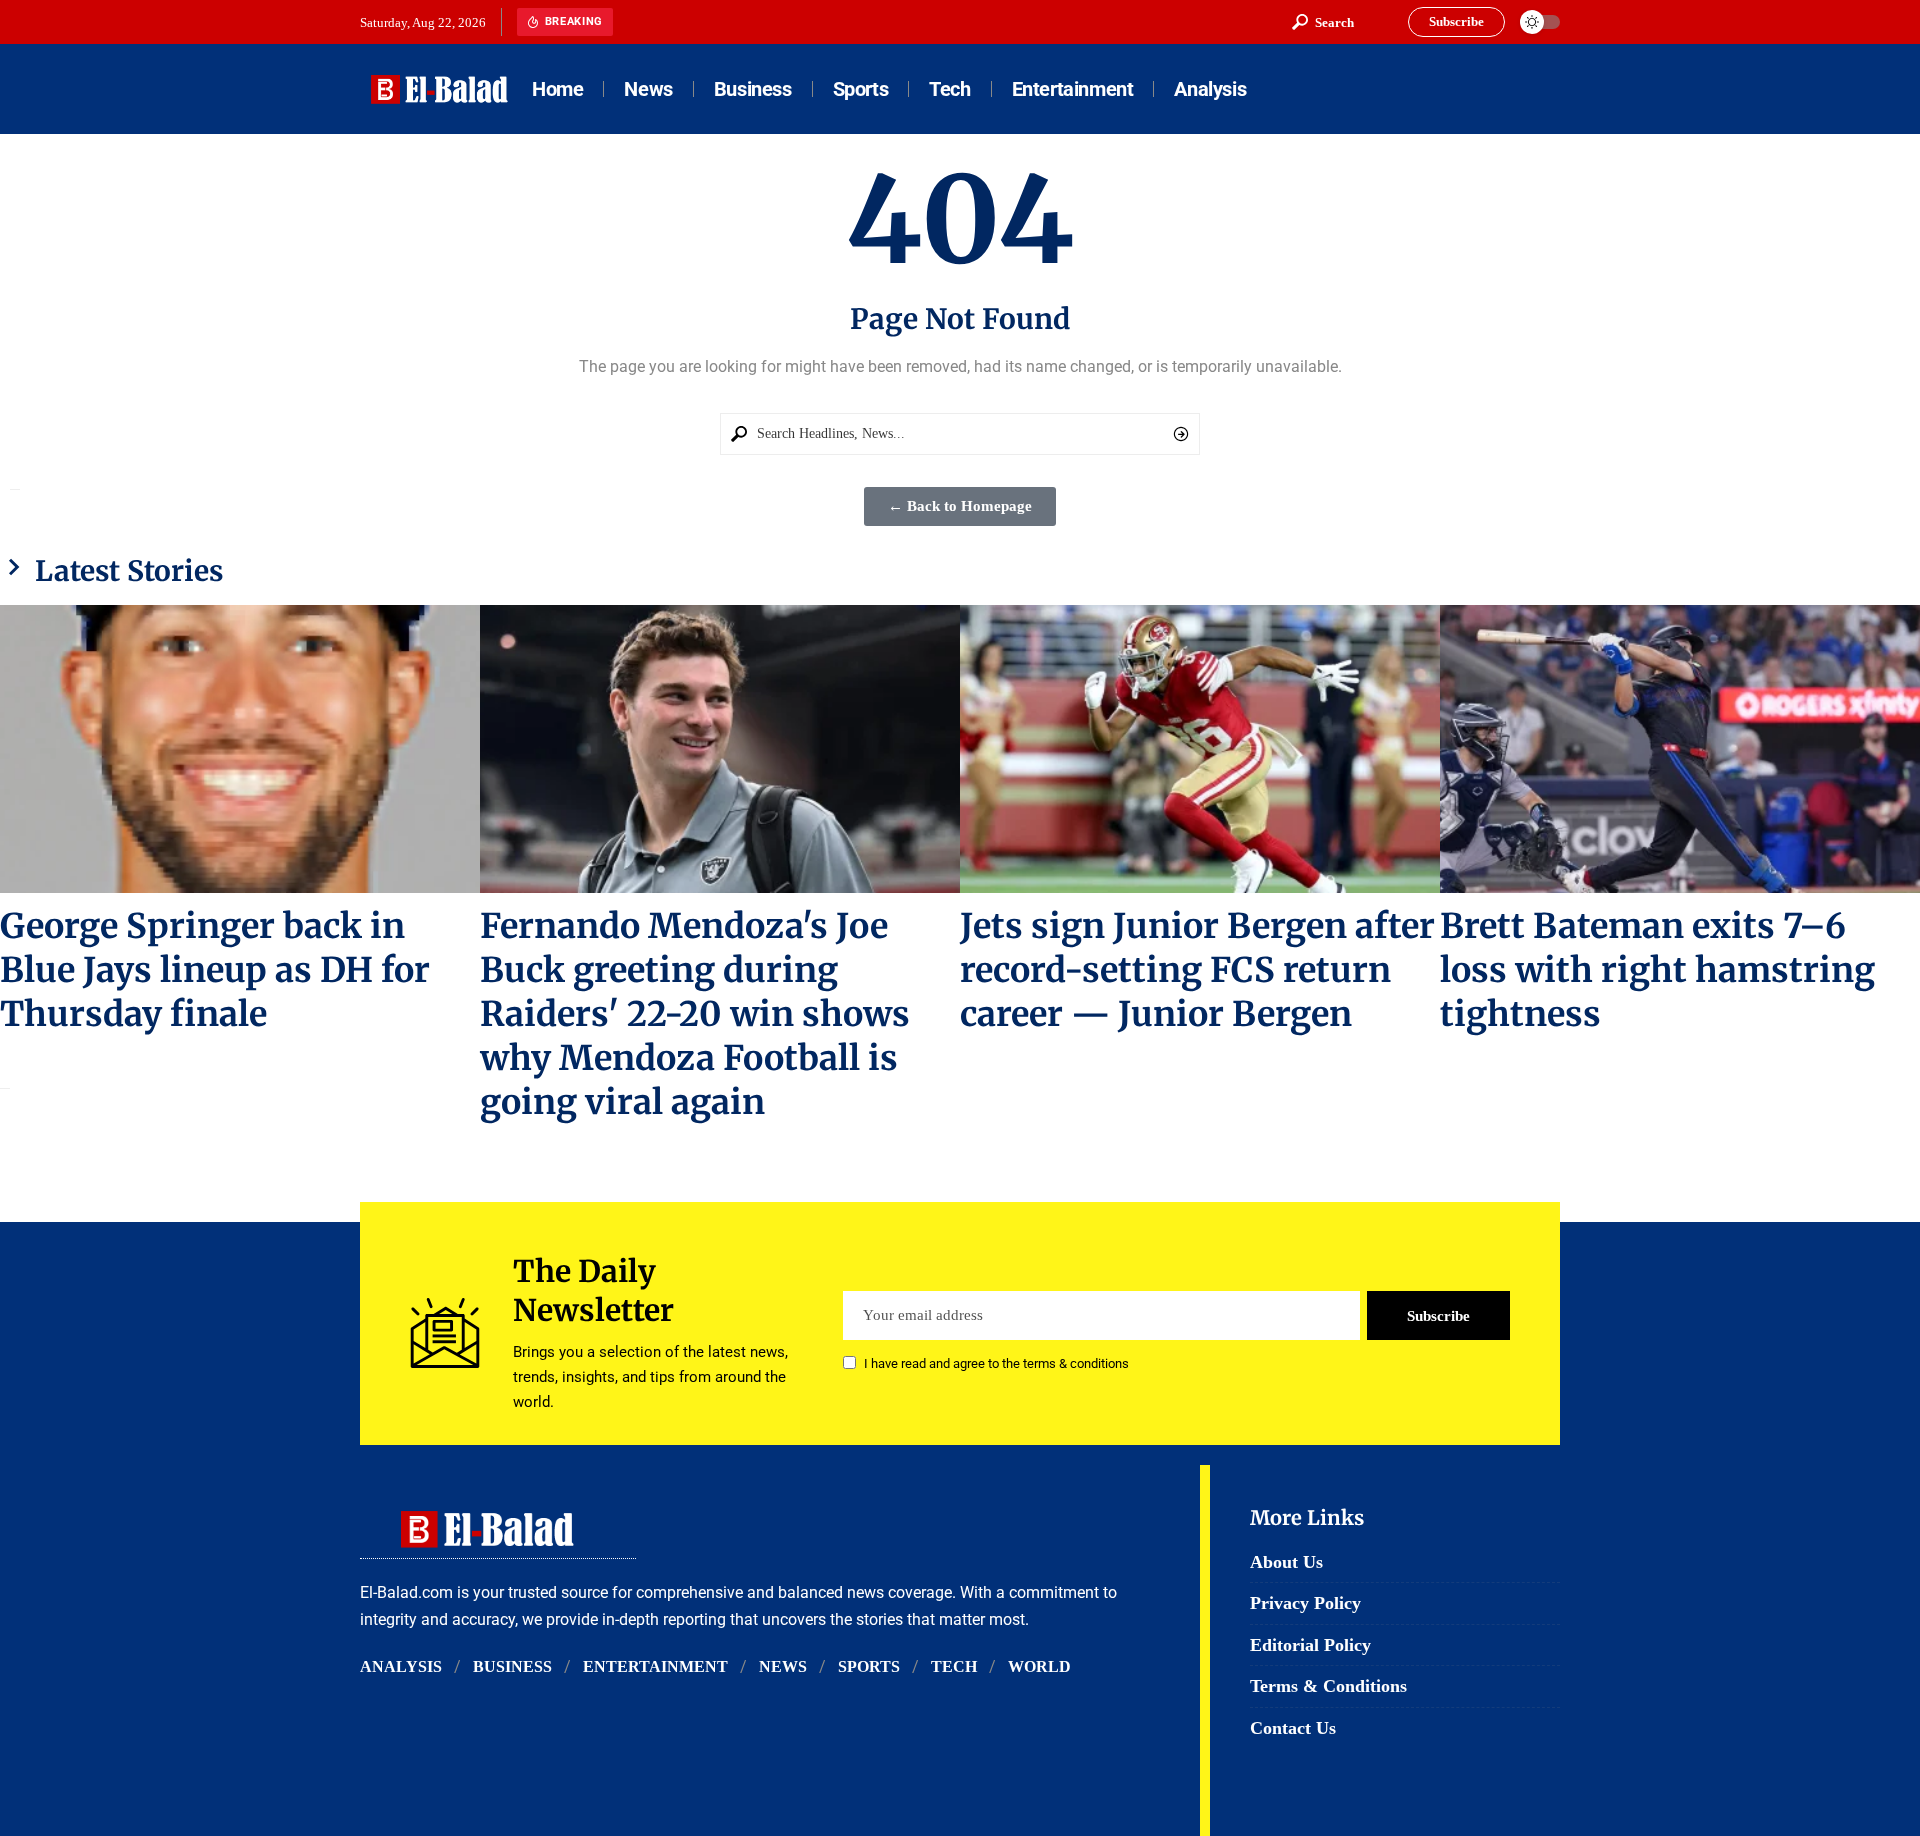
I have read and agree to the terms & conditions (996, 1364)
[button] (1323, 22)
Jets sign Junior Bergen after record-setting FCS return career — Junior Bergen (1197, 970)
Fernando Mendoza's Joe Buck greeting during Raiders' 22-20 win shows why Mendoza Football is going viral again (695, 1014)
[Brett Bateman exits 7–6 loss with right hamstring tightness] (1680, 749)
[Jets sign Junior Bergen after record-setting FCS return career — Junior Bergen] (1200, 749)
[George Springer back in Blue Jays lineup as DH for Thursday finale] (240, 749)
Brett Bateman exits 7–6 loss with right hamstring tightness (1657, 970)
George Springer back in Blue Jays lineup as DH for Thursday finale (215, 970)
